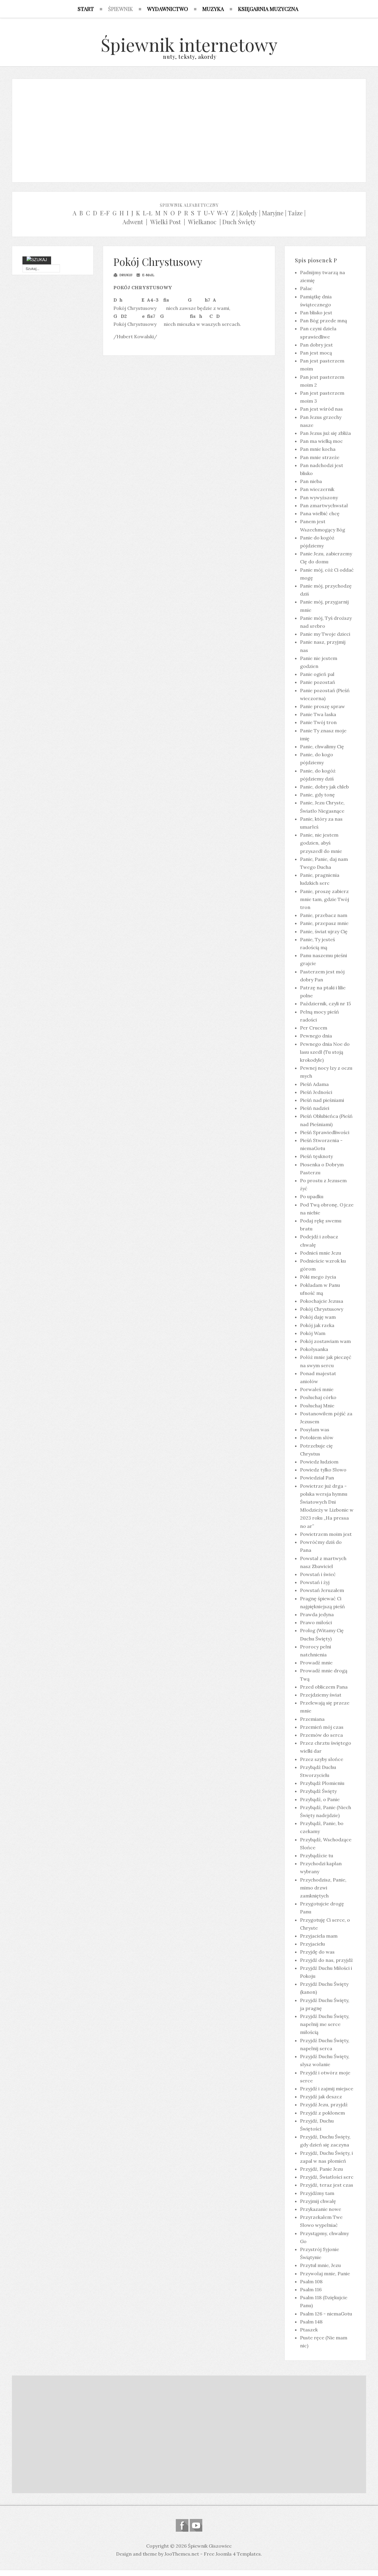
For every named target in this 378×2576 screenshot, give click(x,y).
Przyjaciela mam (319, 1936)
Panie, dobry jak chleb (324, 787)
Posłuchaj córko (318, 1397)
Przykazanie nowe (321, 2209)
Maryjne (273, 213)
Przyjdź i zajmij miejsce (327, 2089)
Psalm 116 (311, 2289)
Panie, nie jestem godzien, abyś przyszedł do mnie (321, 843)
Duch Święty (239, 222)
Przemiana (312, 1719)
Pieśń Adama (314, 1084)
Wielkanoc (202, 222)
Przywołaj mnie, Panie (325, 2273)
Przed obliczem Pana (324, 1687)
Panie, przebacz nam (324, 915)
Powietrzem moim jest (326, 1534)
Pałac (306, 288)
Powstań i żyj (315, 1582)
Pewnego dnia (316, 1036)
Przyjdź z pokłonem (322, 2113)
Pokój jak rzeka (317, 1325)
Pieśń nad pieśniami (322, 1100)
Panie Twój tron (318, 722)
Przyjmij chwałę (318, 2201)
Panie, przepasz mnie (324, 923)
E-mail (148, 275)
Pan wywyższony (319, 497)
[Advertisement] (189, 129)
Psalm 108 (311, 2281)
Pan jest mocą (316, 353)
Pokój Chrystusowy (158, 262)
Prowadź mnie (316, 1663)
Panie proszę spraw (322, 706)
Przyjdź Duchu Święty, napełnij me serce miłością (325, 2024)
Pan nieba (311, 481)
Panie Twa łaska (318, 714)
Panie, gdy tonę (317, 795)
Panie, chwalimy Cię (322, 747)
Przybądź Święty (318, 1791)
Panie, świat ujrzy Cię (324, 931)
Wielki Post (166, 222)
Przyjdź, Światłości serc (327, 2177)
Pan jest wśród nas (321, 409)
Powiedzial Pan (317, 1478)
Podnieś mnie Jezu (321, 1253)
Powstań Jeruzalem (322, 1590)
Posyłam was (315, 1430)
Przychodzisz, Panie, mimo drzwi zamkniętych (323, 1888)
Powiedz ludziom (319, 1462)
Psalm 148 (311, 2322)
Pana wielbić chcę (320, 513)
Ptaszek (309, 2330)
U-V (209, 213)
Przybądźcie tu (317, 1855)
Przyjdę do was (317, 1952)
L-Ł (148, 213)
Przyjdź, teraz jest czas (327, 2185)
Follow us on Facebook (182, 2525)
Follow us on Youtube (196, 2525)
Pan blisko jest (316, 313)
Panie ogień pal (317, 674)
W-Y (223, 213)
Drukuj (125, 275)
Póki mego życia (318, 1277)
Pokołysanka (314, 1349)
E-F (105, 213)
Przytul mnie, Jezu (320, 2265)
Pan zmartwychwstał (324, 505)
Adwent (133, 222)
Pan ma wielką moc (321, 441)
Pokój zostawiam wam (325, 1341)
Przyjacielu (312, 1944)
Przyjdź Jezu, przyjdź (324, 2105)
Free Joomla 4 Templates (232, 2554)
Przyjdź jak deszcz (321, 2097)
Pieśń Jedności (316, 1092)
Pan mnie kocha (318, 449)
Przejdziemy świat (321, 1695)
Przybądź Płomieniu (322, 1783)
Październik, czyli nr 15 (325, 1004)
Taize (295, 213)
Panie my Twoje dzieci (325, 634)
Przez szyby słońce (322, 1759)
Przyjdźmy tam (317, 2193)
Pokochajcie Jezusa (322, 1301)
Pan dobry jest (316, 345)
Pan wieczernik (317, 489)
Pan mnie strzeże (320, 457)
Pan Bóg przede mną (324, 321)
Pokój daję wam (318, 1317)
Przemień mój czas (322, 1727)
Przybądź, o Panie (320, 1799)
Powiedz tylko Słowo (323, 1470)
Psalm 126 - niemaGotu (326, 2314)
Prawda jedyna (317, 1614)
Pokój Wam (313, 1333)
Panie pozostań (318, 682)
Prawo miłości (316, 1622)
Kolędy (248, 213)
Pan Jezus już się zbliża (325, 433)
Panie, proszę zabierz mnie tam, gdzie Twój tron (325, 899)
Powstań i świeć (318, 1574)
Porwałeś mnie (317, 1389)
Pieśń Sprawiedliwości (325, 1132)
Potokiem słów (317, 1437)
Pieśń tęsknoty (316, 1156)
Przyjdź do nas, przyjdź (326, 1960)
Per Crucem (314, 1028)
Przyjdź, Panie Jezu (321, 2169)
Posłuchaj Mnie (317, 1406)
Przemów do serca (321, 1735)
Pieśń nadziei (315, 1108)
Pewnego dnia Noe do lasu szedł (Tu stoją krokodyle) (325, 1052)
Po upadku (312, 1196)
